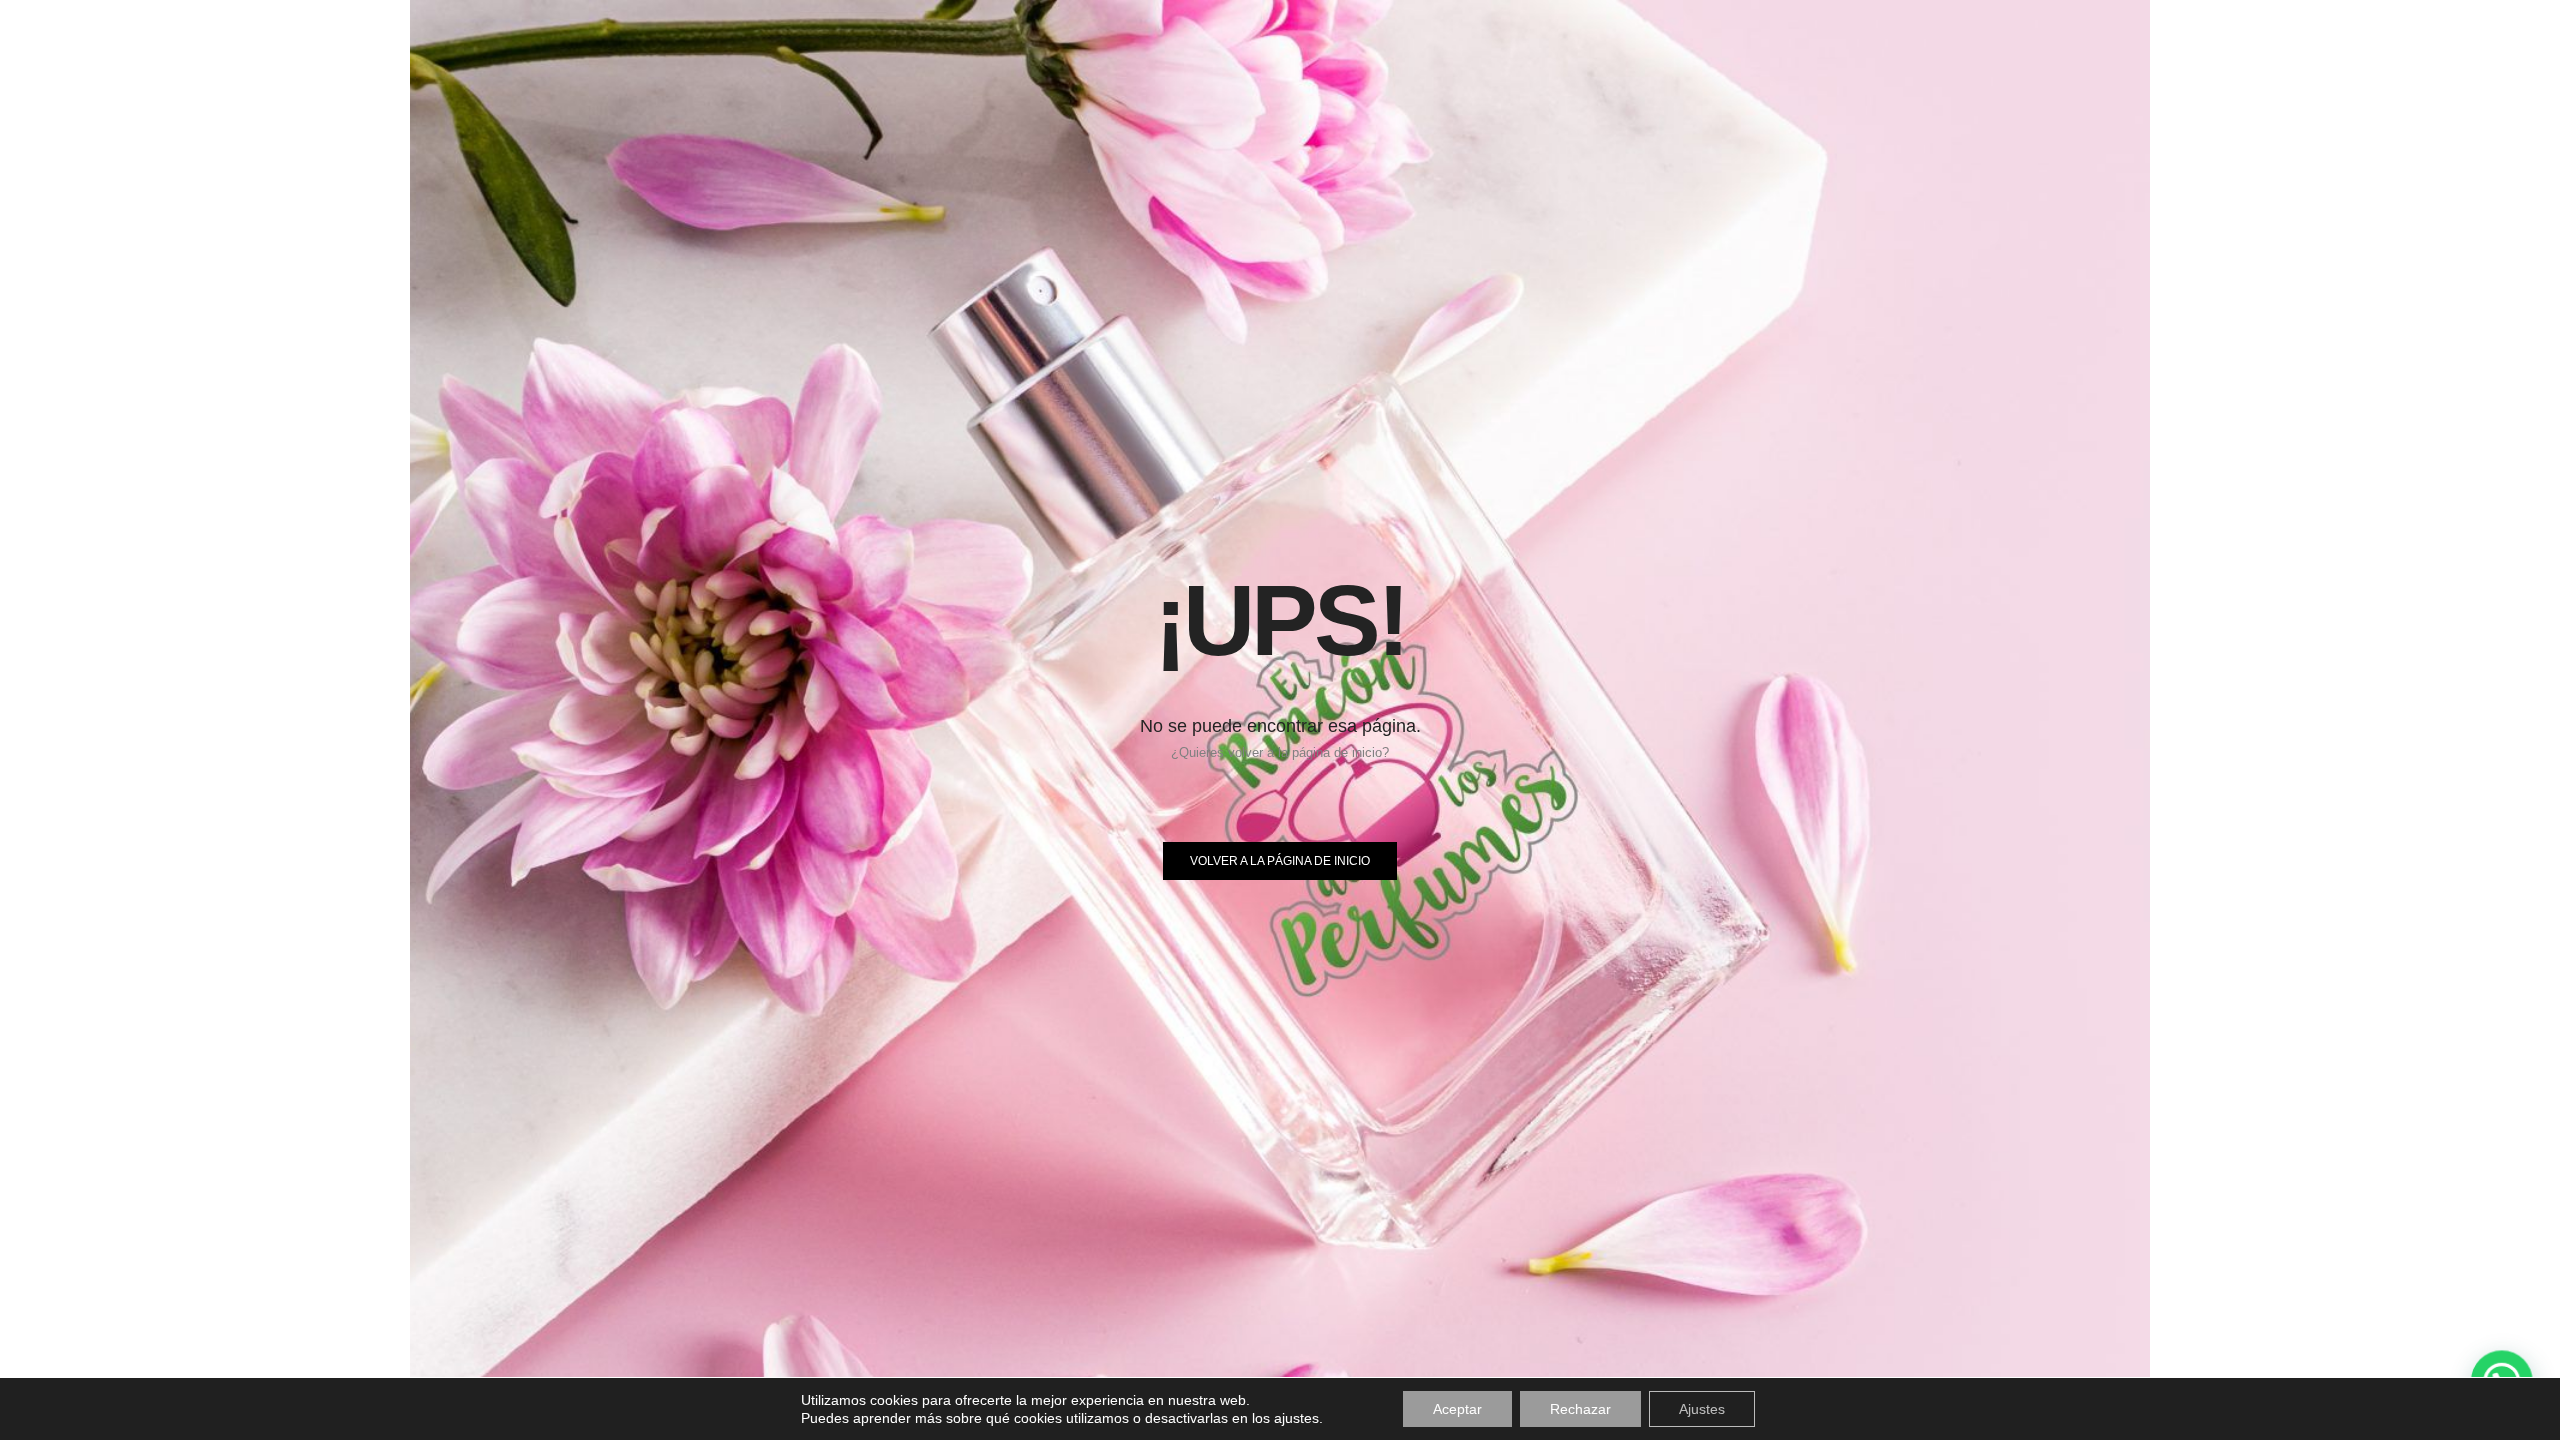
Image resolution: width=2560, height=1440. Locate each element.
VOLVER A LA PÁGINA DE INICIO (1280, 861)
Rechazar (1580, 1409)
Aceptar (1457, 1409)
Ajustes (1702, 1409)
